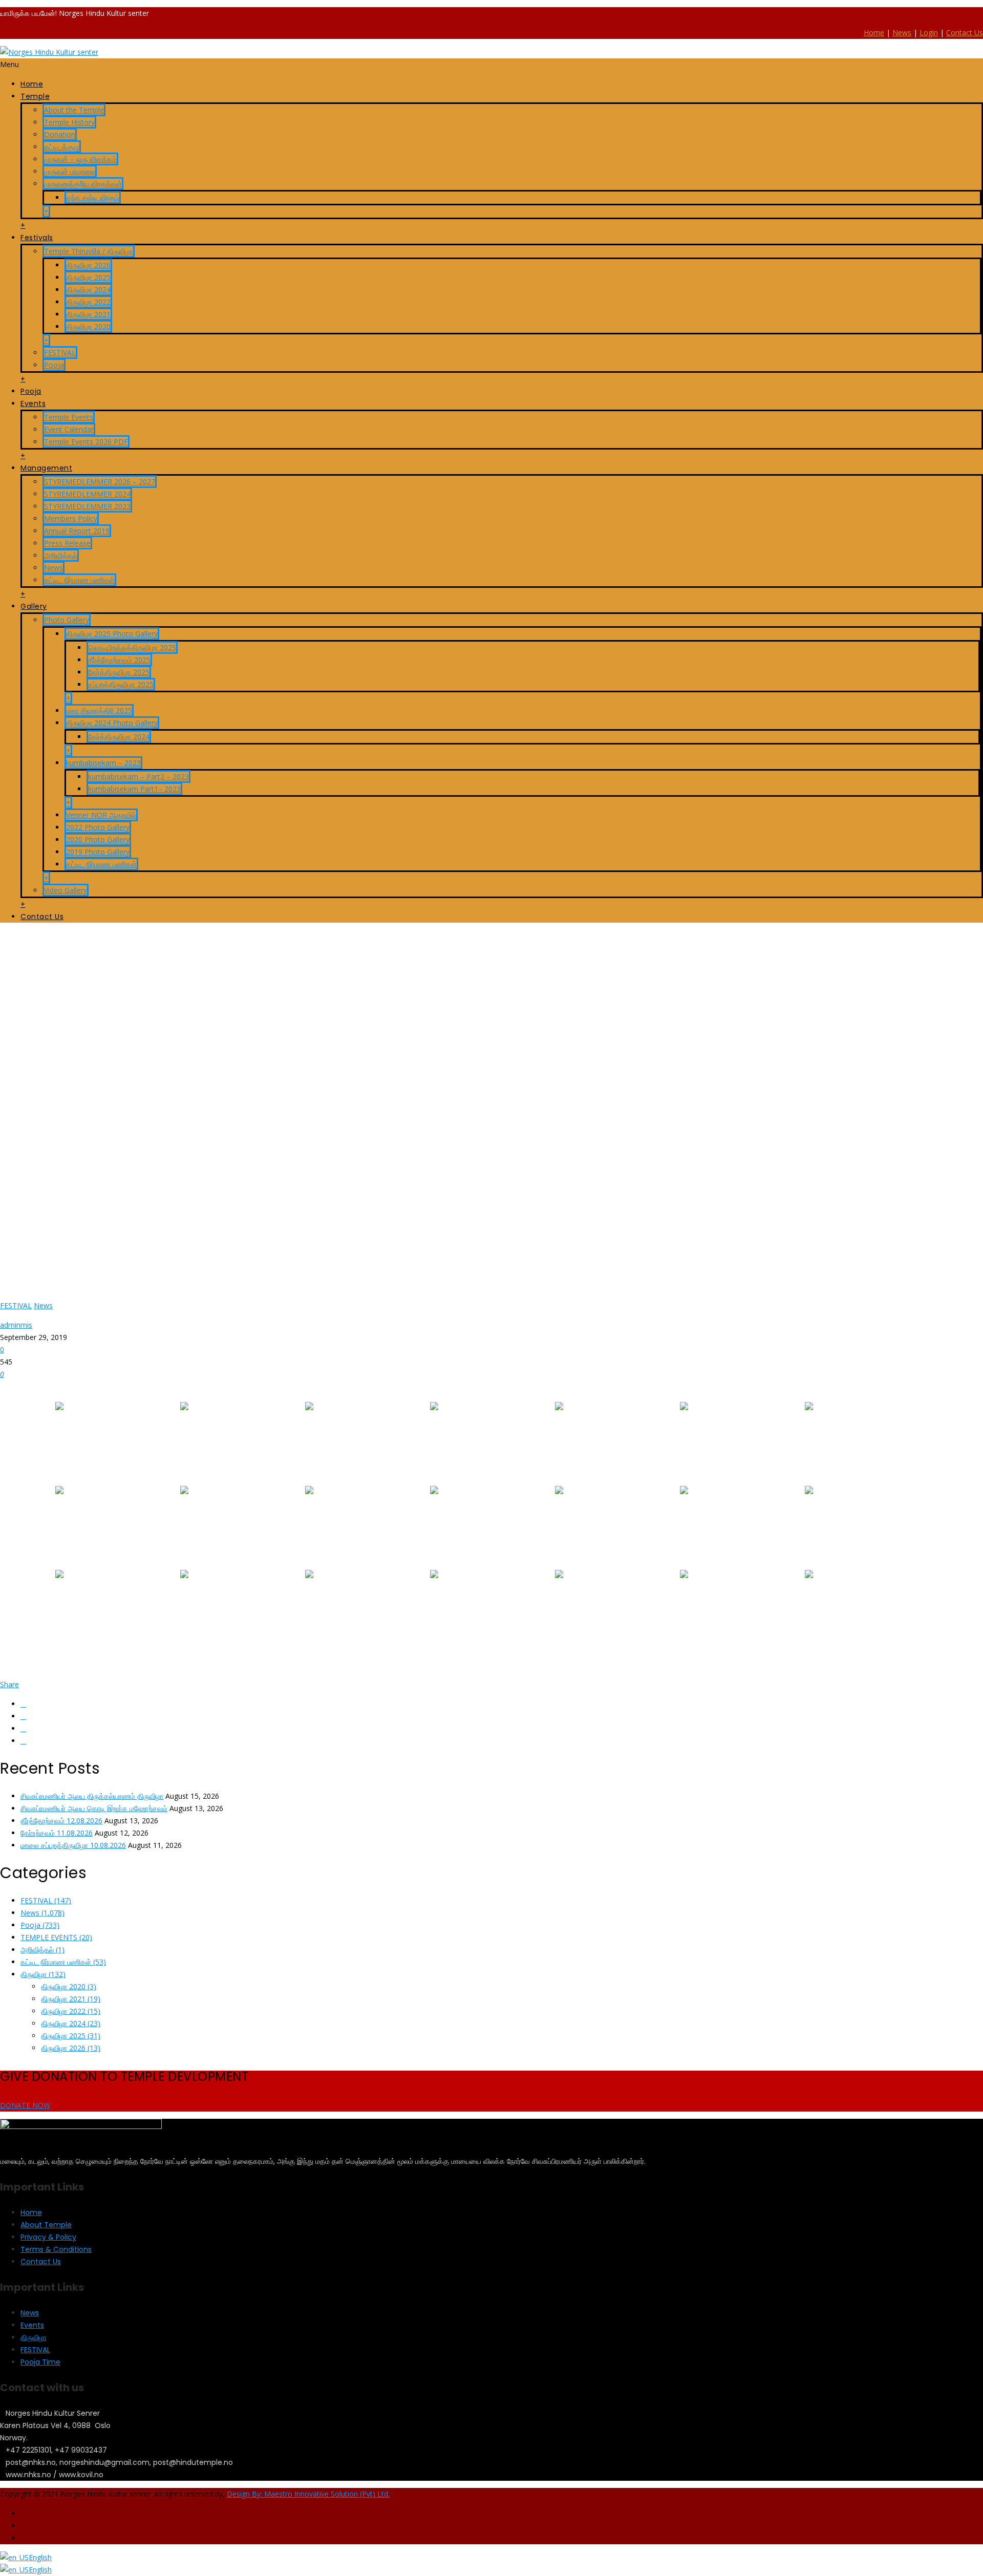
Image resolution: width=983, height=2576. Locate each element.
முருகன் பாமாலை (70, 171)
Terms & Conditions (56, 2249)
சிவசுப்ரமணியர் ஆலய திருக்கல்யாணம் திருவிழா (92, 1796)
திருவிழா (43, 1974)
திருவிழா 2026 (88, 265)
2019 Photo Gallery (98, 852)
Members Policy (71, 518)
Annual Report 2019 (77, 531)
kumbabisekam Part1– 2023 (134, 789)
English (40, 2557)
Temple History (69, 122)
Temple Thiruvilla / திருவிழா (89, 251)
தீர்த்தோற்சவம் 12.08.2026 (61, 1821)
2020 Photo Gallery (98, 839)
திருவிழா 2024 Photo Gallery (112, 723)
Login (929, 33)
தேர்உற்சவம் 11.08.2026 (57, 1833)
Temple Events (69, 417)
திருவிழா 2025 (88, 277)
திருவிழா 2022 (88, 302)
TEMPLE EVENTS (56, 1937)
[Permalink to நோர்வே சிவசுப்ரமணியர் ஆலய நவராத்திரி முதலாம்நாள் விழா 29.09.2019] (337, 1286)
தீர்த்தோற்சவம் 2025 (119, 660)
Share (9, 1684)
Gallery (34, 606)
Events (33, 403)
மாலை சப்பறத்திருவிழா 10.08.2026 (73, 1845)
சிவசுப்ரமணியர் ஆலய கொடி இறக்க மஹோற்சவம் (94, 1808)
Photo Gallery (67, 620)
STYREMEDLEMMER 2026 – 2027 (100, 482)
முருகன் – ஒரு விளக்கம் (80, 159)
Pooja (54, 365)
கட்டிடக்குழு (62, 147)
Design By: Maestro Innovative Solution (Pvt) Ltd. (308, 2494)
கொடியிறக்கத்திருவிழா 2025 (132, 647)
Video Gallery (66, 890)
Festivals (37, 238)
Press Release (67, 543)
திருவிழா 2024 (88, 290)
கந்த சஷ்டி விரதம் (93, 197)
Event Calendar (69, 429)
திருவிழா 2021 (88, 314)
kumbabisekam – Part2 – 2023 (138, 776)
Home (874, 33)
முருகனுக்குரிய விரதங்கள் (83, 184)
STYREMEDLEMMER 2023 (87, 506)
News (902, 33)
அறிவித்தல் (61, 555)
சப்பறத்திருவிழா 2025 (121, 684)
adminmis (16, 1325)
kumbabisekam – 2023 (103, 763)
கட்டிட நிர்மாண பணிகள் (79, 580)
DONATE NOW (25, 2105)
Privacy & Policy (48, 2237)
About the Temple (74, 110)
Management (46, 468)
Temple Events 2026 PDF (86, 442)
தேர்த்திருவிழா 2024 (119, 737)
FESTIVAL (60, 353)
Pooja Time (40, 2362)
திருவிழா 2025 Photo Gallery (112, 634)
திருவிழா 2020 (88, 326)
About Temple (46, 2225)
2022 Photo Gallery (98, 827)
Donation (60, 134)
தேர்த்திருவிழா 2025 (119, 672)
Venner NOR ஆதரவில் (101, 815)
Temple (35, 96)
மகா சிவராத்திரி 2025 (99, 710)
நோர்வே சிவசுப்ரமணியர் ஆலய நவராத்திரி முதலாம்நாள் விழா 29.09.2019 (145, 955)
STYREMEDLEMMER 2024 (87, 494)
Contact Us (965, 33)
